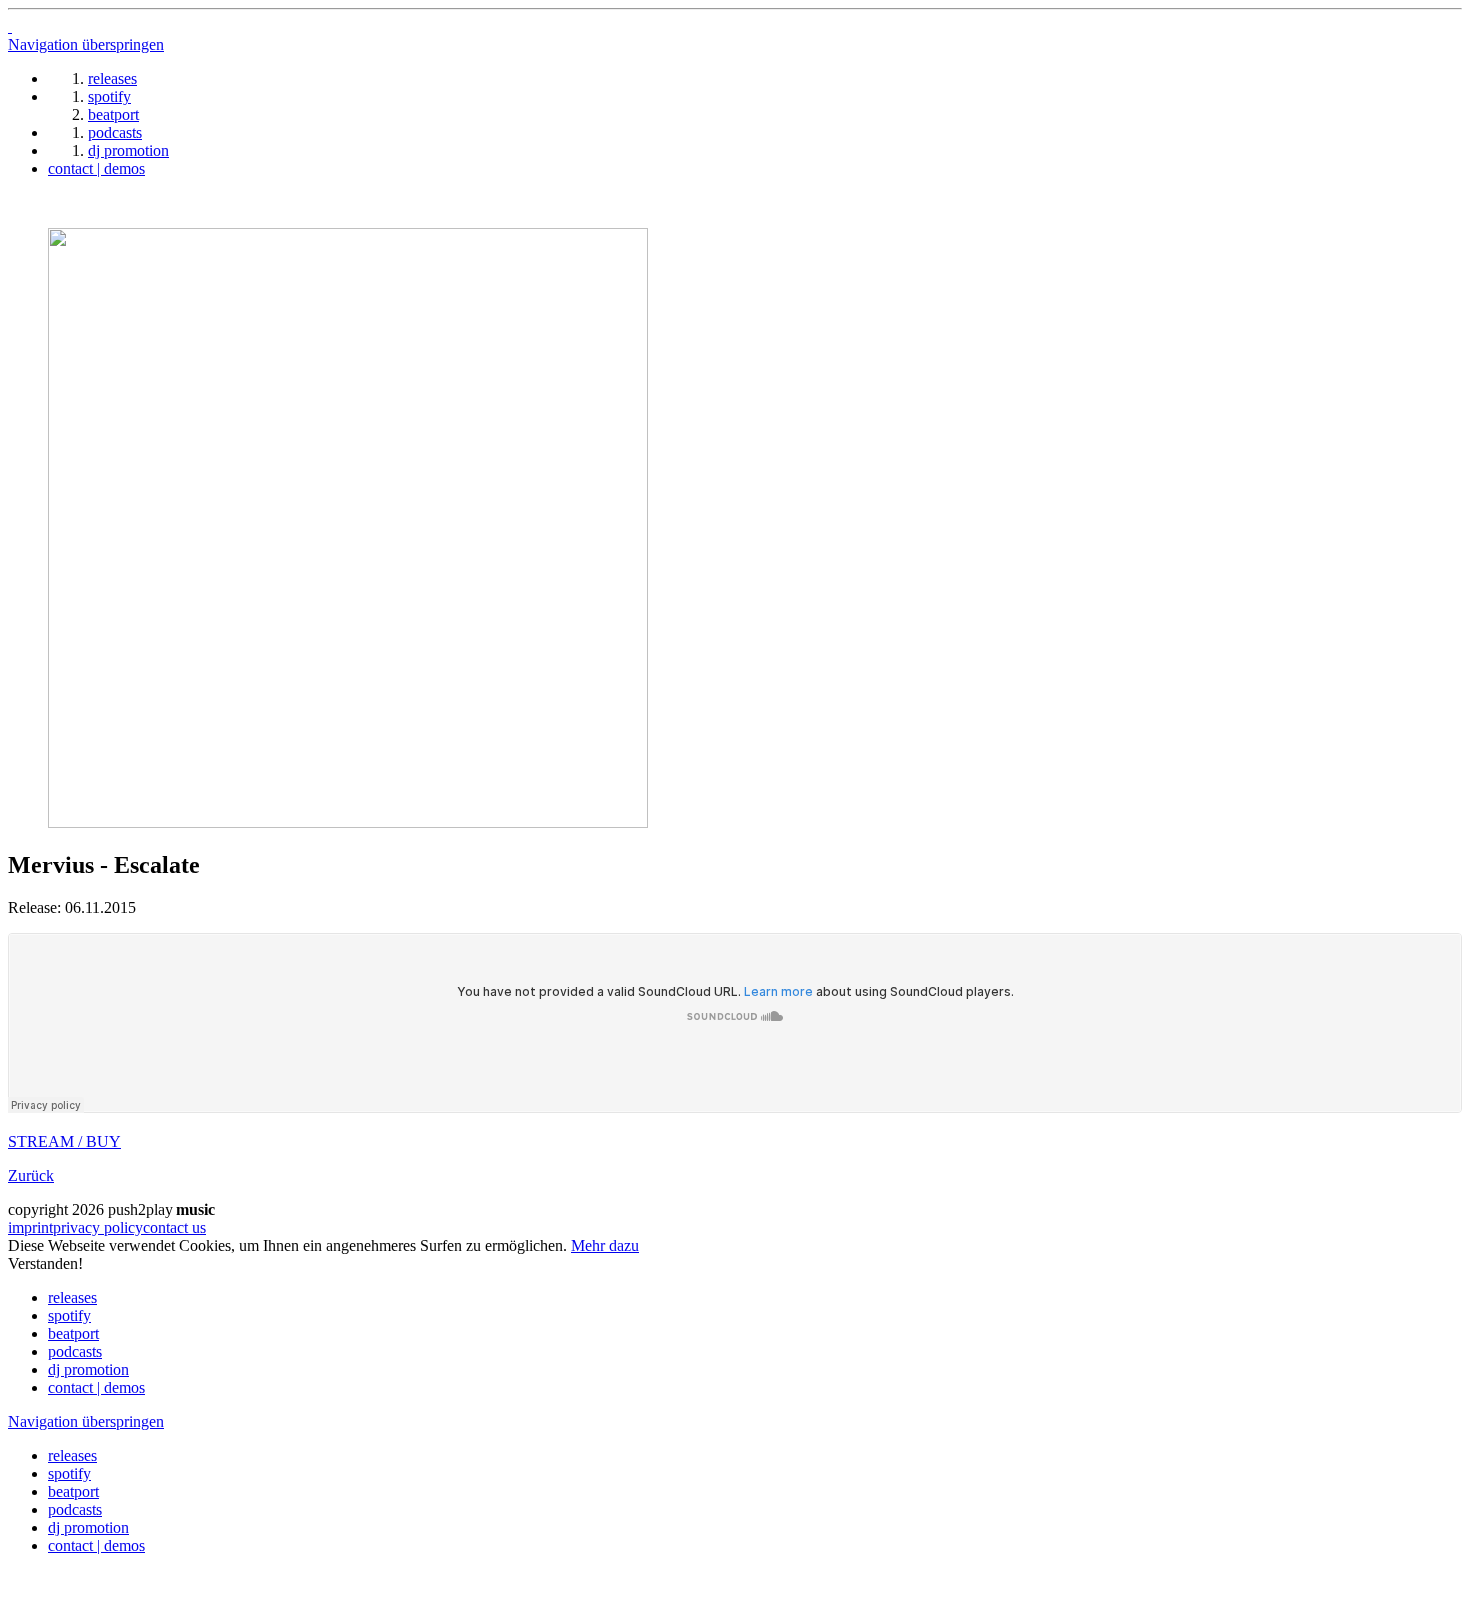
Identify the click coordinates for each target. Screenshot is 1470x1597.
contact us (174, 1227)
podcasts (75, 1351)
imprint (30, 1227)
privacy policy (98, 1227)
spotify (69, 1315)
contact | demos (96, 1387)
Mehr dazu (605, 1245)
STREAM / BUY (64, 1141)
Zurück (31, 1175)
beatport (73, 1333)
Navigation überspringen (86, 44)
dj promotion (88, 1369)
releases (72, 1297)
